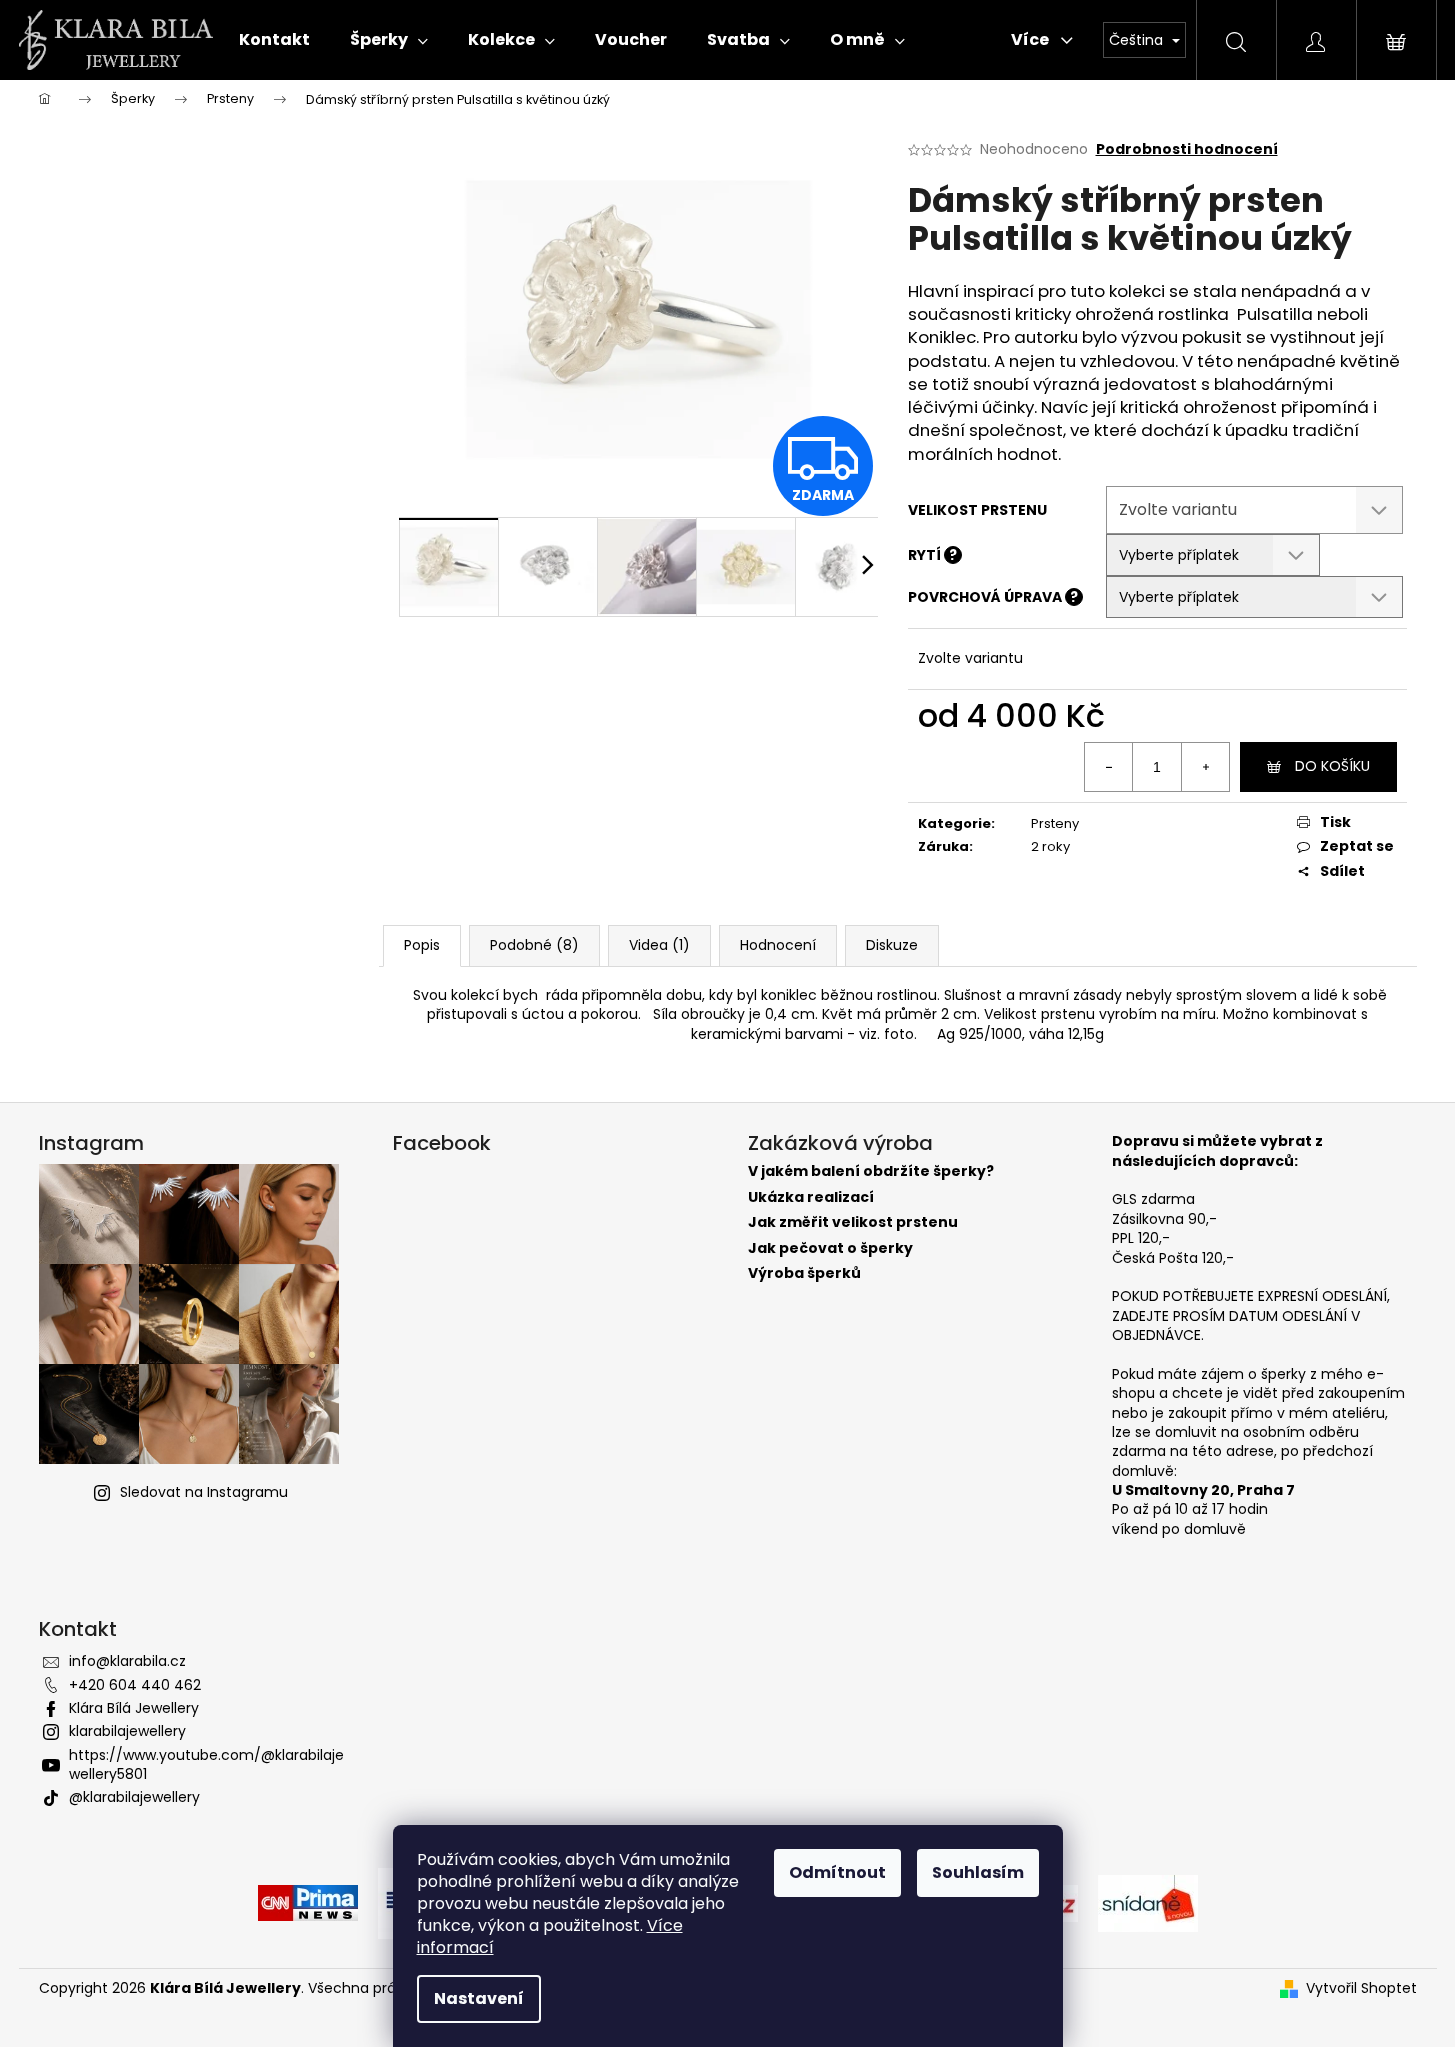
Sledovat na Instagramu (204, 1492)
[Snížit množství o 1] (1109, 767)
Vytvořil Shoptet (1361, 1988)
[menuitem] (274, 40)
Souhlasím (978, 1872)
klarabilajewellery (127, 1731)
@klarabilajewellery (134, 1797)
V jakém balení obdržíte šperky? (871, 1171)
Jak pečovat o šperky (830, 1248)
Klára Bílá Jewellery (134, 1708)
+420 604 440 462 (135, 1685)
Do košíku (1332, 766)
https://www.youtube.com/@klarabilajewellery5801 (206, 1764)
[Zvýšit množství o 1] (1205, 767)
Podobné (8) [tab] (534, 945)
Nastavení (479, 1998)
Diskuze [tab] (892, 945)
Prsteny (1055, 823)
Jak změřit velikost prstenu (853, 1222)
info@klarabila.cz (127, 1661)
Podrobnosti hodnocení (1187, 149)
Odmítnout (837, 1872)
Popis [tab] (422, 945)
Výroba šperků (804, 1273)
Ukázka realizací (811, 1197)
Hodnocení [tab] (778, 945)
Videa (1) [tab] (659, 945)
